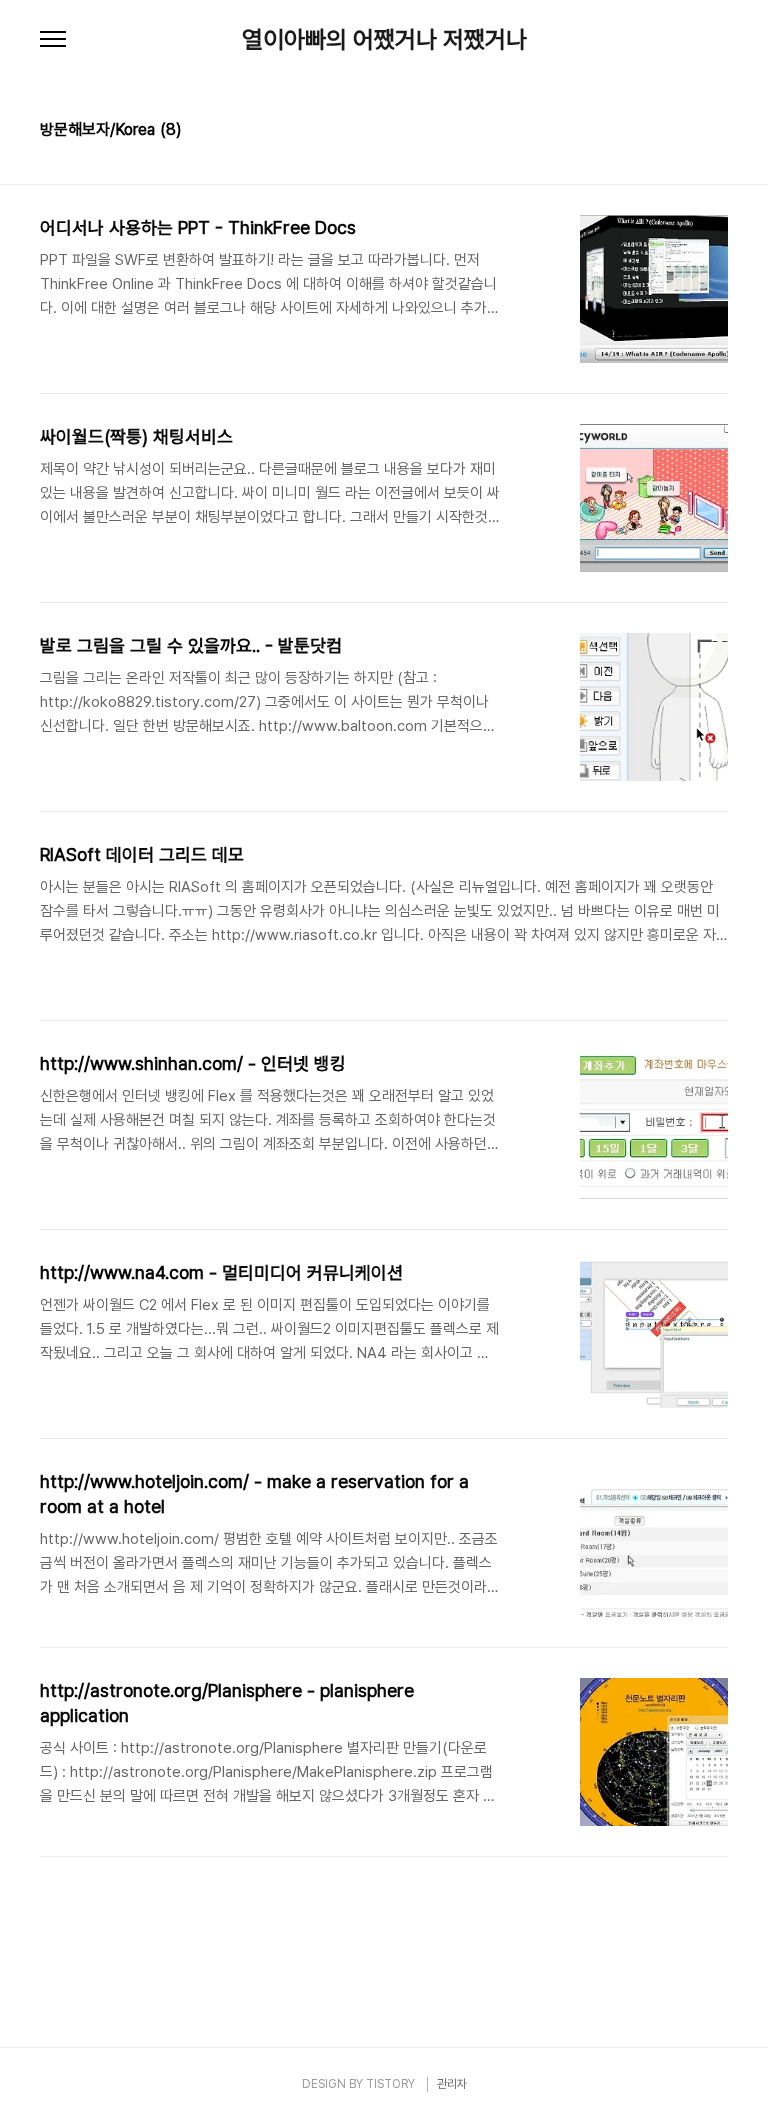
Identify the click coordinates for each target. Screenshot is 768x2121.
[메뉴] (53, 40)
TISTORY (390, 2084)
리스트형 (716, 132)
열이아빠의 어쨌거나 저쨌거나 (384, 40)
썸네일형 (688, 132)
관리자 (452, 2084)
